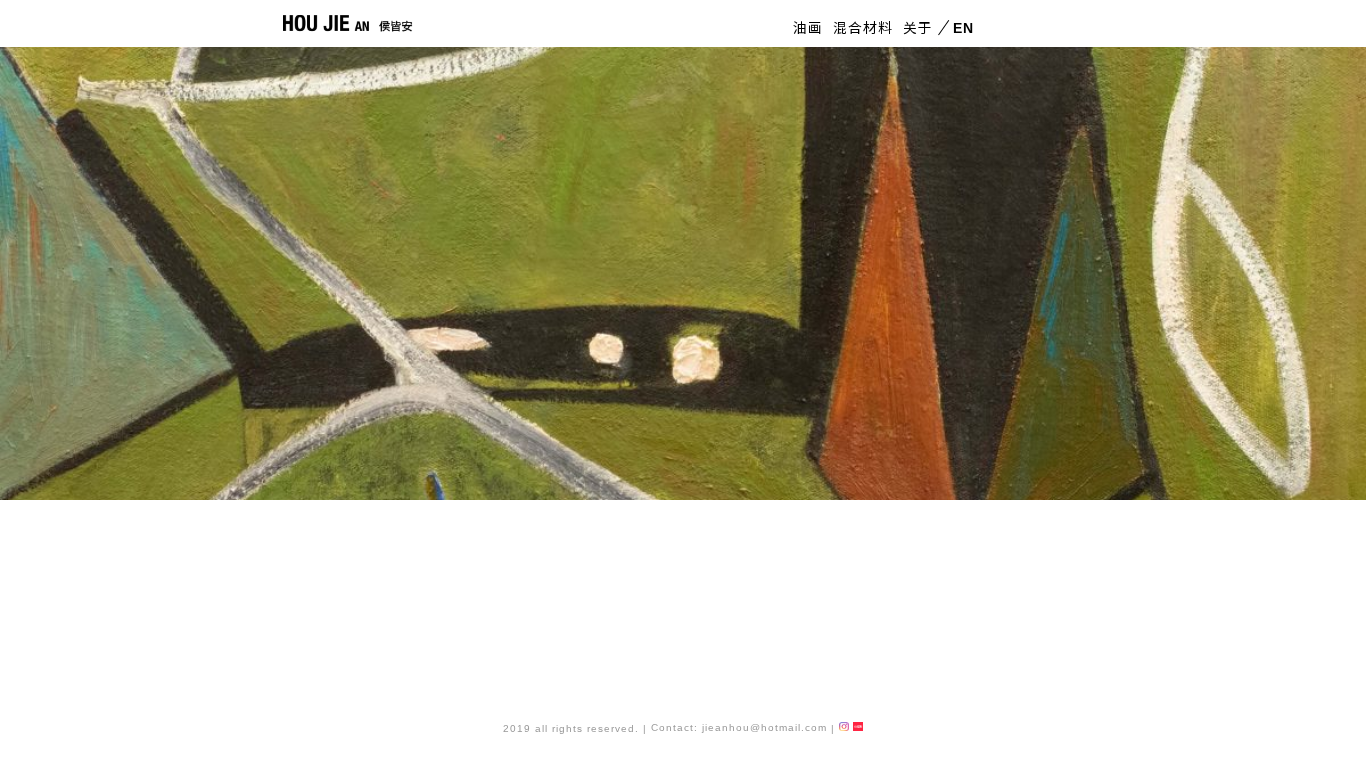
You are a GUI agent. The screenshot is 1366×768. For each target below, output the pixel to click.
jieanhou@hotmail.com (764, 727)
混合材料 (863, 29)
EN (961, 29)
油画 (808, 29)
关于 (918, 29)
